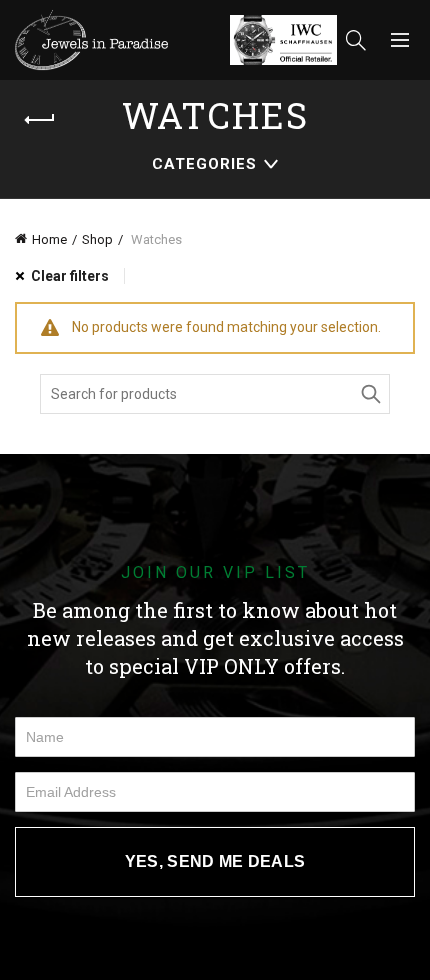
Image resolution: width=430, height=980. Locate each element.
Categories (204, 164)
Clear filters (70, 276)
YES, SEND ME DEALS (215, 861)
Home (49, 239)
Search (370, 394)
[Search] (356, 40)
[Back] (40, 120)
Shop (97, 239)
